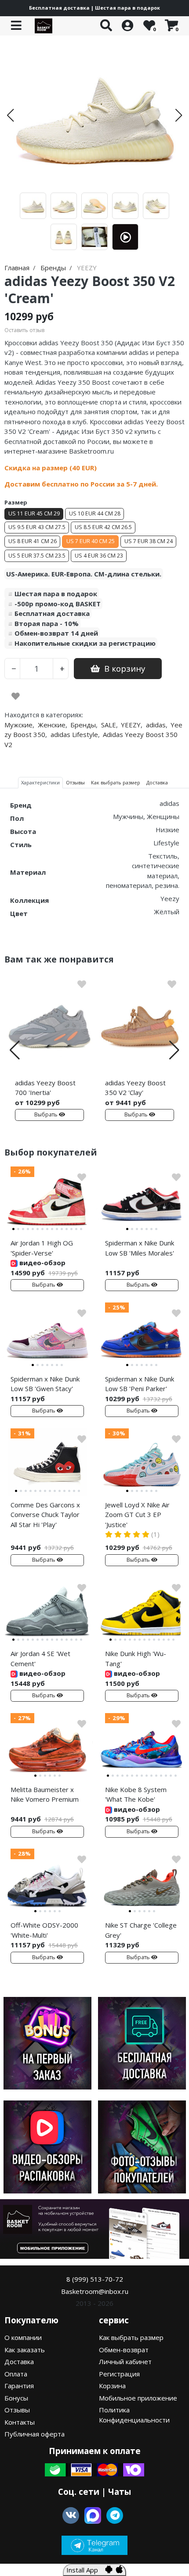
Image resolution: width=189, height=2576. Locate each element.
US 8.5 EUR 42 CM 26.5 (103, 527)
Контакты (20, 2422)
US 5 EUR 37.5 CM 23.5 (37, 556)
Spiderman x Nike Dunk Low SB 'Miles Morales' (140, 1248)
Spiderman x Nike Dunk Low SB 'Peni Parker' (140, 1384)
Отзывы (17, 2410)
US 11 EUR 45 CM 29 (34, 513)
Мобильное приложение (138, 2398)
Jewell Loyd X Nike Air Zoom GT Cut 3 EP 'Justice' (137, 1515)
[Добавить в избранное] (16, 696)
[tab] (13, 1229)
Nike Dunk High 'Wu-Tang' (136, 1658)
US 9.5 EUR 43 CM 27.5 (37, 527)
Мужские (18, 725)
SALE (109, 725)
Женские (52, 725)
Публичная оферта (35, 2434)
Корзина (112, 2386)
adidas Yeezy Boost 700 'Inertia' (45, 1088)
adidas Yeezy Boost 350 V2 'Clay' (135, 1088)
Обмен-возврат (124, 2350)
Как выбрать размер (131, 2337)
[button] (10, 115)
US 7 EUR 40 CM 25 (91, 541)
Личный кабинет (125, 2361)
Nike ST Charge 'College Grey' (141, 1930)
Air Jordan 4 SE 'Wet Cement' (40, 1658)
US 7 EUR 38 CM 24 (149, 541)
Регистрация (119, 2374)
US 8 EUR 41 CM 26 (33, 541)
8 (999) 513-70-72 (95, 2279)
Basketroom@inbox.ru (95, 2291)
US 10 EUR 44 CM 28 (95, 513)
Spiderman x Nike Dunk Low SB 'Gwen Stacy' (45, 1384)
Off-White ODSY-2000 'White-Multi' (44, 1930)
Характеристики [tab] (40, 782)
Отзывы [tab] (75, 782)
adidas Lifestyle (74, 734)
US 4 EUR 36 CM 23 (99, 556)
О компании (23, 2337)
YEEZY (131, 725)
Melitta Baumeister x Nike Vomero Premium (45, 1794)
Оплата (16, 2374)
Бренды (83, 725)
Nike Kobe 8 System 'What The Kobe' (136, 1794)
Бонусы (16, 2398)
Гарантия (19, 2386)
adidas (156, 725)
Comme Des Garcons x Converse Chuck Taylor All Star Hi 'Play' (45, 1515)
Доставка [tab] (157, 782)
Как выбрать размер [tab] (116, 782)
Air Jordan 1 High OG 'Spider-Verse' (42, 1248)
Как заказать (25, 2350)
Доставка (19, 2361)
